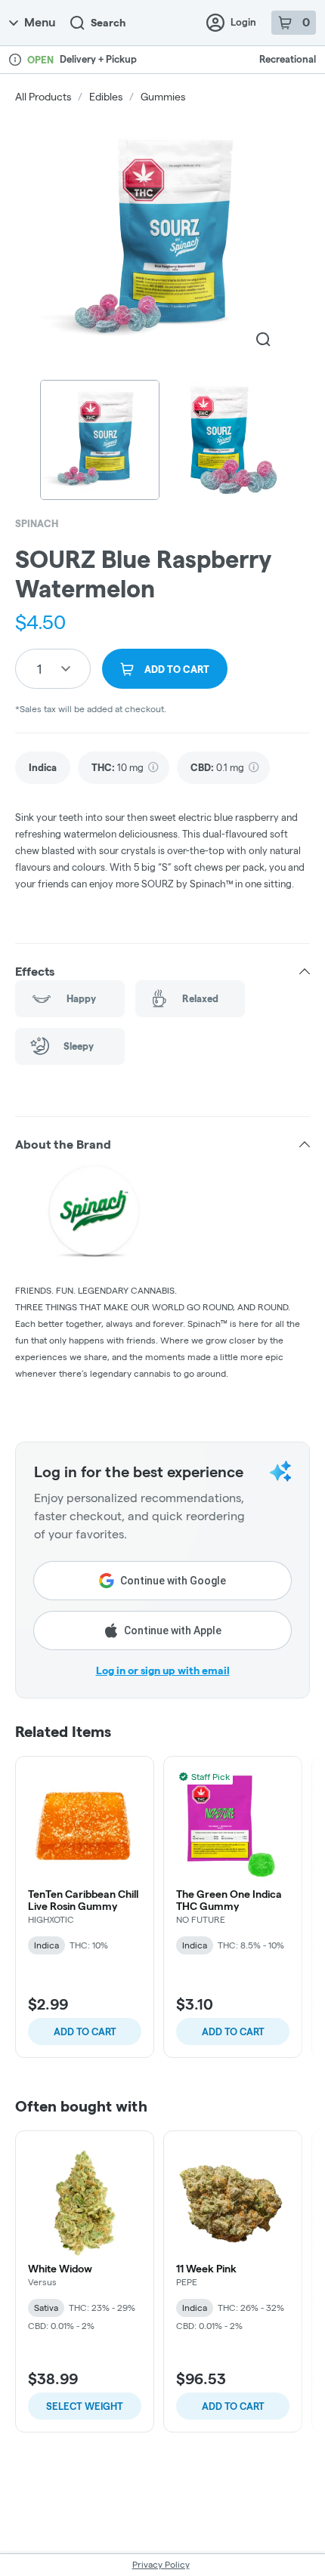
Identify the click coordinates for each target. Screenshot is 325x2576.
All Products (43, 97)
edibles (106, 97)
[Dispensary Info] (15, 60)
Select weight (85, 2406)
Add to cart (85, 2031)
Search (108, 23)
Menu (40, 22)
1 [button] (39, 669)
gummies (163, 97)
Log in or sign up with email (163, 1671)
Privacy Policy (161, 2564)
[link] (43, 768)
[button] (162, 971)
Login (243, 22)
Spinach (37, 523)
